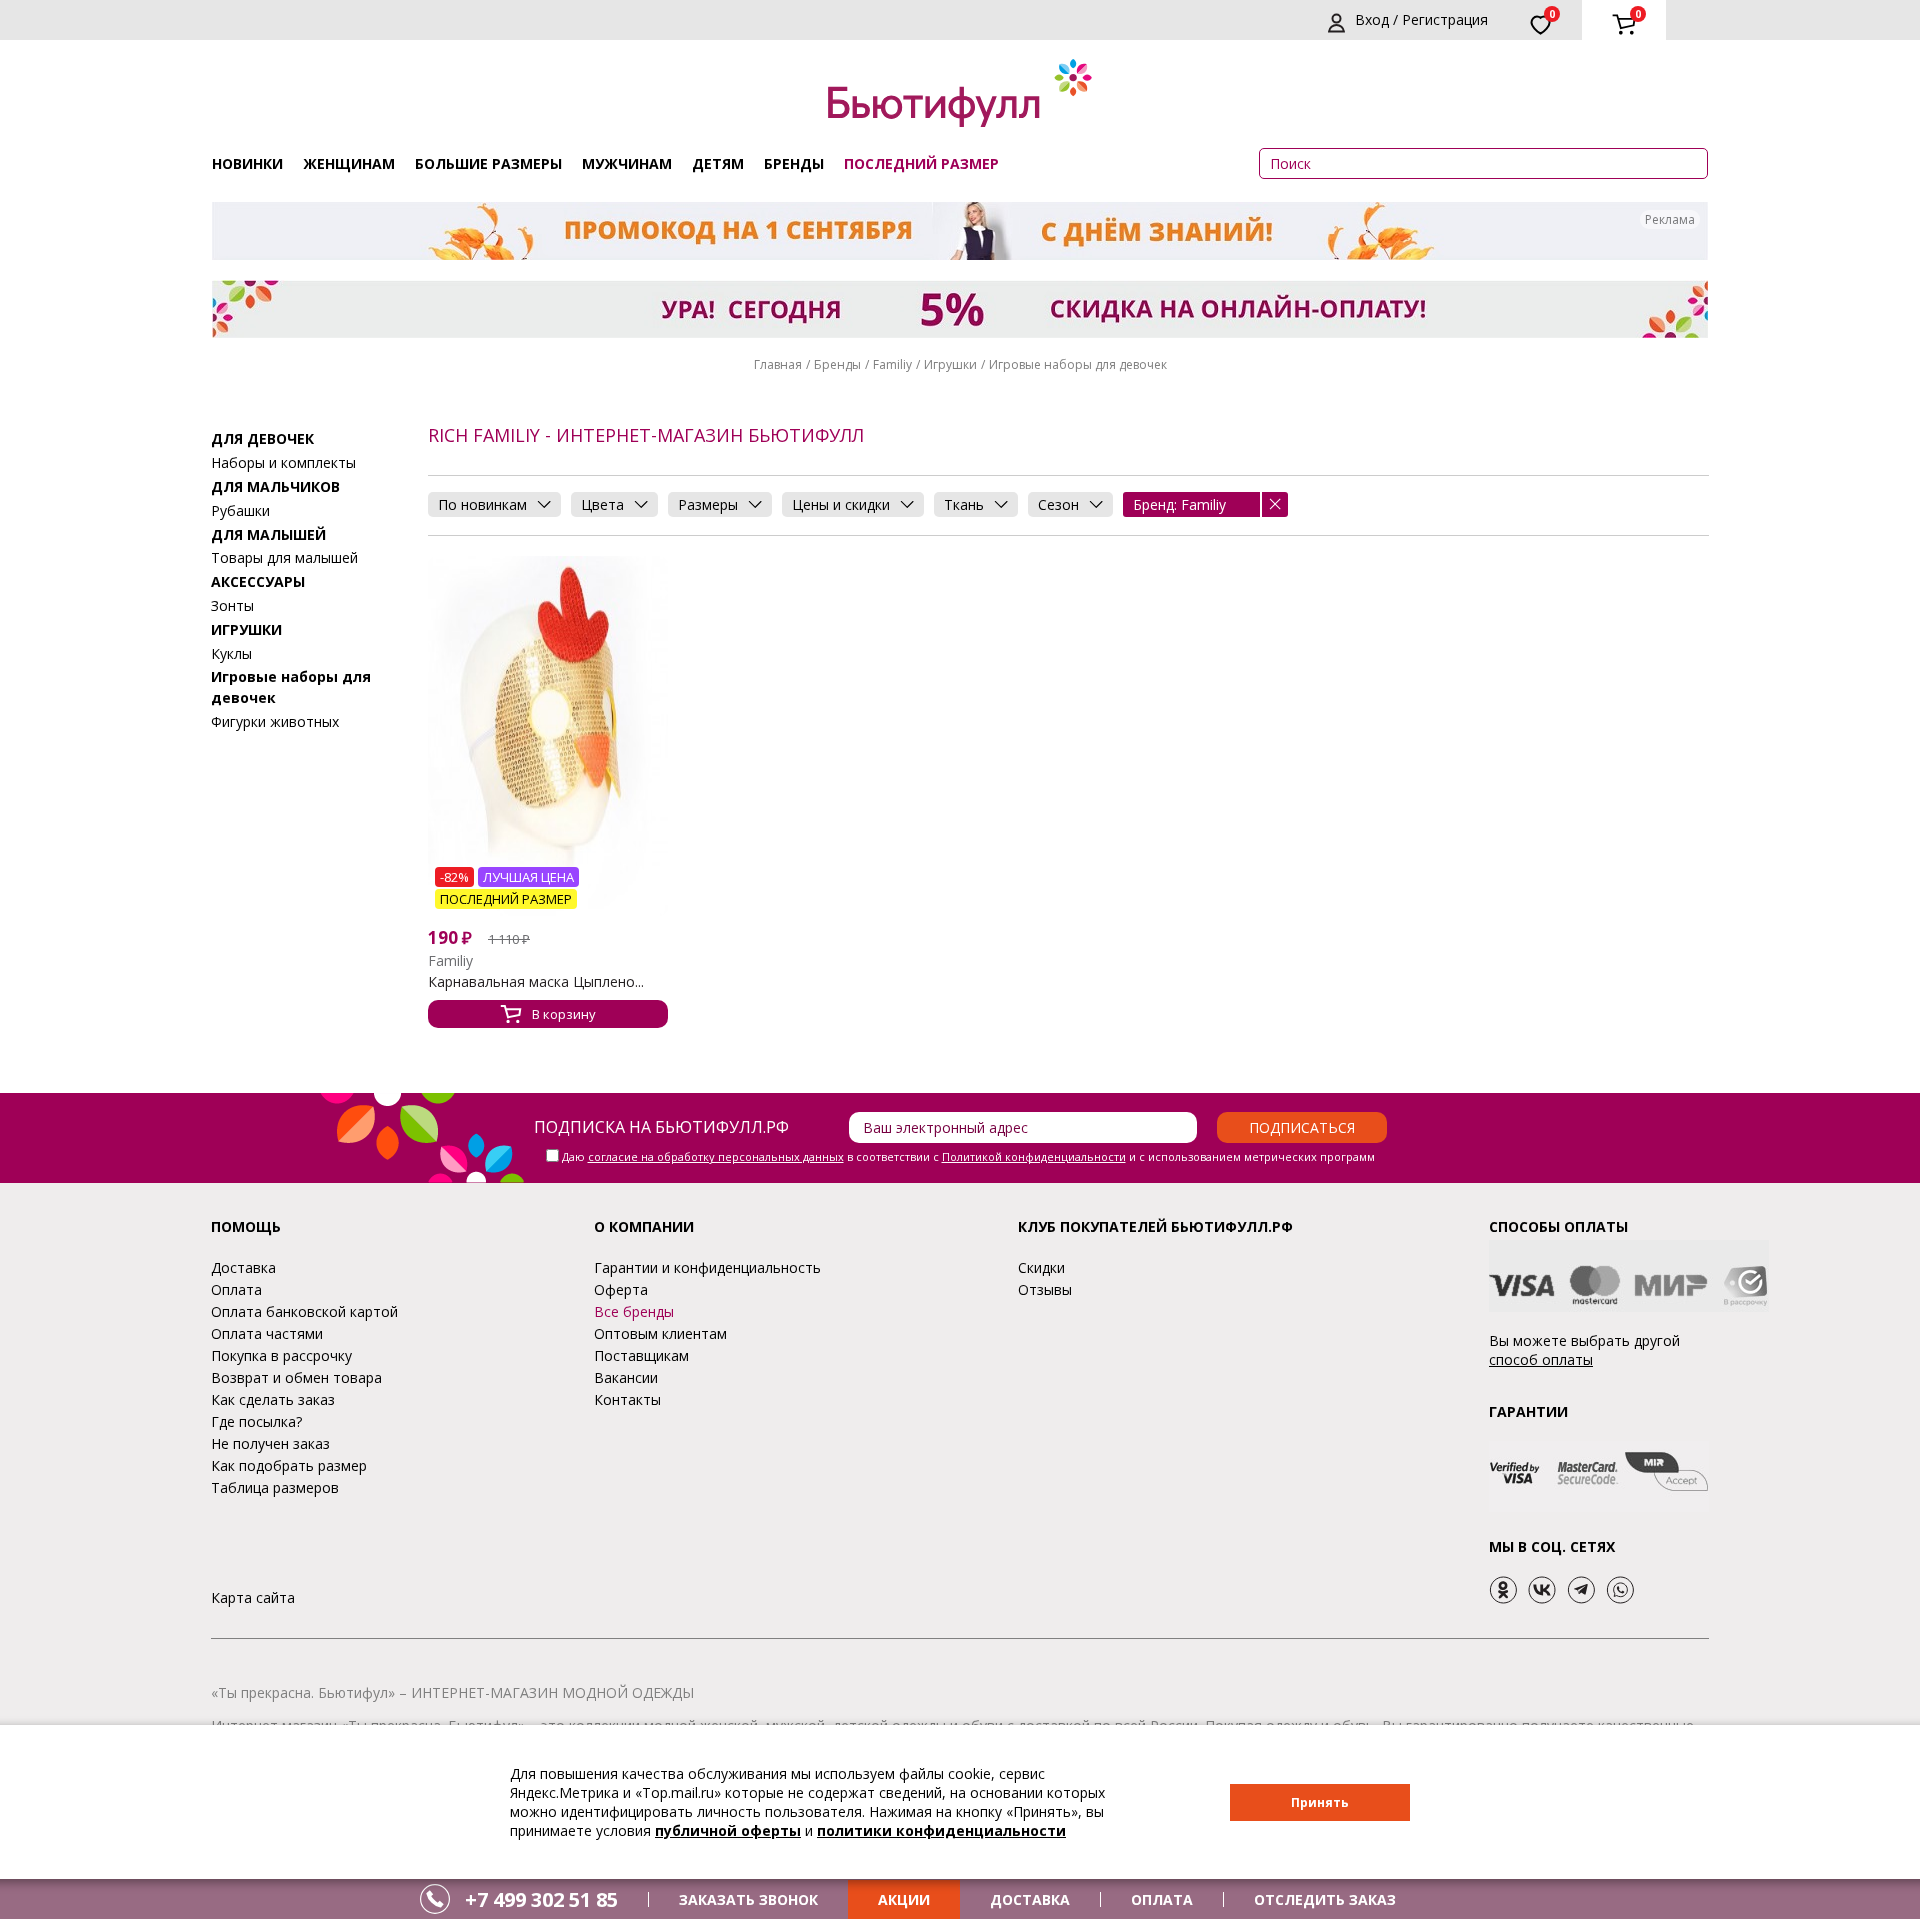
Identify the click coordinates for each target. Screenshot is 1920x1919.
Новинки (247, 163)
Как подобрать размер (289, 1465)
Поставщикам (641, 1355)
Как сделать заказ (273, 1399)
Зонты (232, 605)
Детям (718, 163)
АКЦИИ (904, 1899)
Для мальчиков (275, 486)
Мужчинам (627, 163)
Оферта (621, 1289)
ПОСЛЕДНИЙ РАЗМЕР (921, 163)
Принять (1320, 1802)
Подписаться (1302, 1127)
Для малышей (268, 533)
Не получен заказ (270, 1443)
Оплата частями (267, 1333)
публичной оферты (728, 1830)
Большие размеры (488, 163)
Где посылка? (256, 1421)
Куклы (231, 652)
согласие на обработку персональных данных (716, 1156)
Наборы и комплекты (283, 462)
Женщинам (349, 163)
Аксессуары (258, 581)
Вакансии (626, 1377)
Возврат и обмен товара (296, 1377)
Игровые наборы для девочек (1078, 364)
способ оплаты (1541, 1359)
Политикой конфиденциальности (1034, 1156)
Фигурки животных (275, 721)
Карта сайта (253, 1597)
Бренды (794, 163)
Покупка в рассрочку (281, 1355)
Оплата (236, 1289)
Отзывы (1045, 1289)
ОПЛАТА (1162, 1899)
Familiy (892, 364)
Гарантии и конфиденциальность (707, 1267)
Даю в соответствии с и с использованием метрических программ (968, 1156)
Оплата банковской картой (304, 1311)
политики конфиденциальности (941, 1830)
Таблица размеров (275, 1487)
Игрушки (950, 364)
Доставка (243, 1267)
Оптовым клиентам (660, 1333)
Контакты (627, 1399)
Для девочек (262, 438)
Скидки (1041, 1267)
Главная (778, 364)
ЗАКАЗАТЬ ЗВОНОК (748, 1899)
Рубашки (240, 509)
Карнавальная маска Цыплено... (536, 982)
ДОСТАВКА (1030, 1899)
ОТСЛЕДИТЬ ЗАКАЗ (1325, 1899)
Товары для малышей (284, 557)
